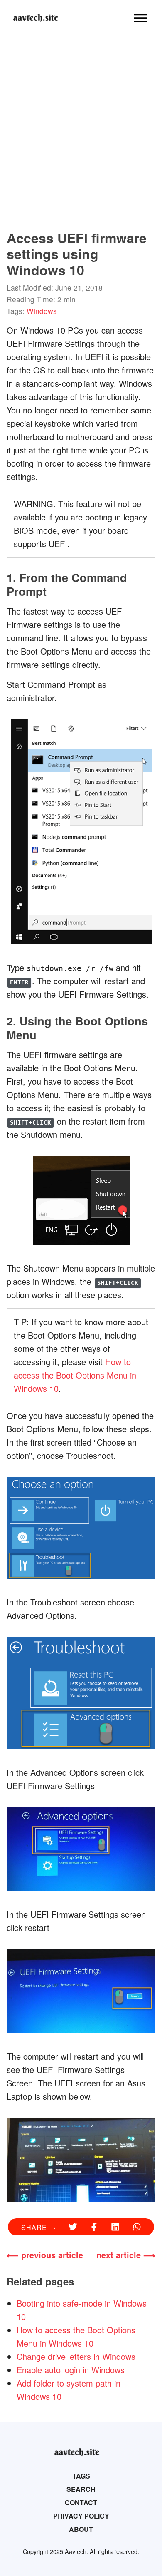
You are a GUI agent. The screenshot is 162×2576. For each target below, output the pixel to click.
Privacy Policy (81, 2516)
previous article (52, 2255)
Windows (42, 311)
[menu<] (140, 18)
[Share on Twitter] (73, 2228)
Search (81, 2489)
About (81, 2529)
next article (119, 2255)
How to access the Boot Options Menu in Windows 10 (75, 1375)
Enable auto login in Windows (71, 2370)
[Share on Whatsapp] (137, 2228)
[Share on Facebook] (94, 2228)
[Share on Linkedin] (115, 2228)
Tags (81, 2476)
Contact (81, 2503)
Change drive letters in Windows (76, 2356)
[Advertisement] (81, 130)
